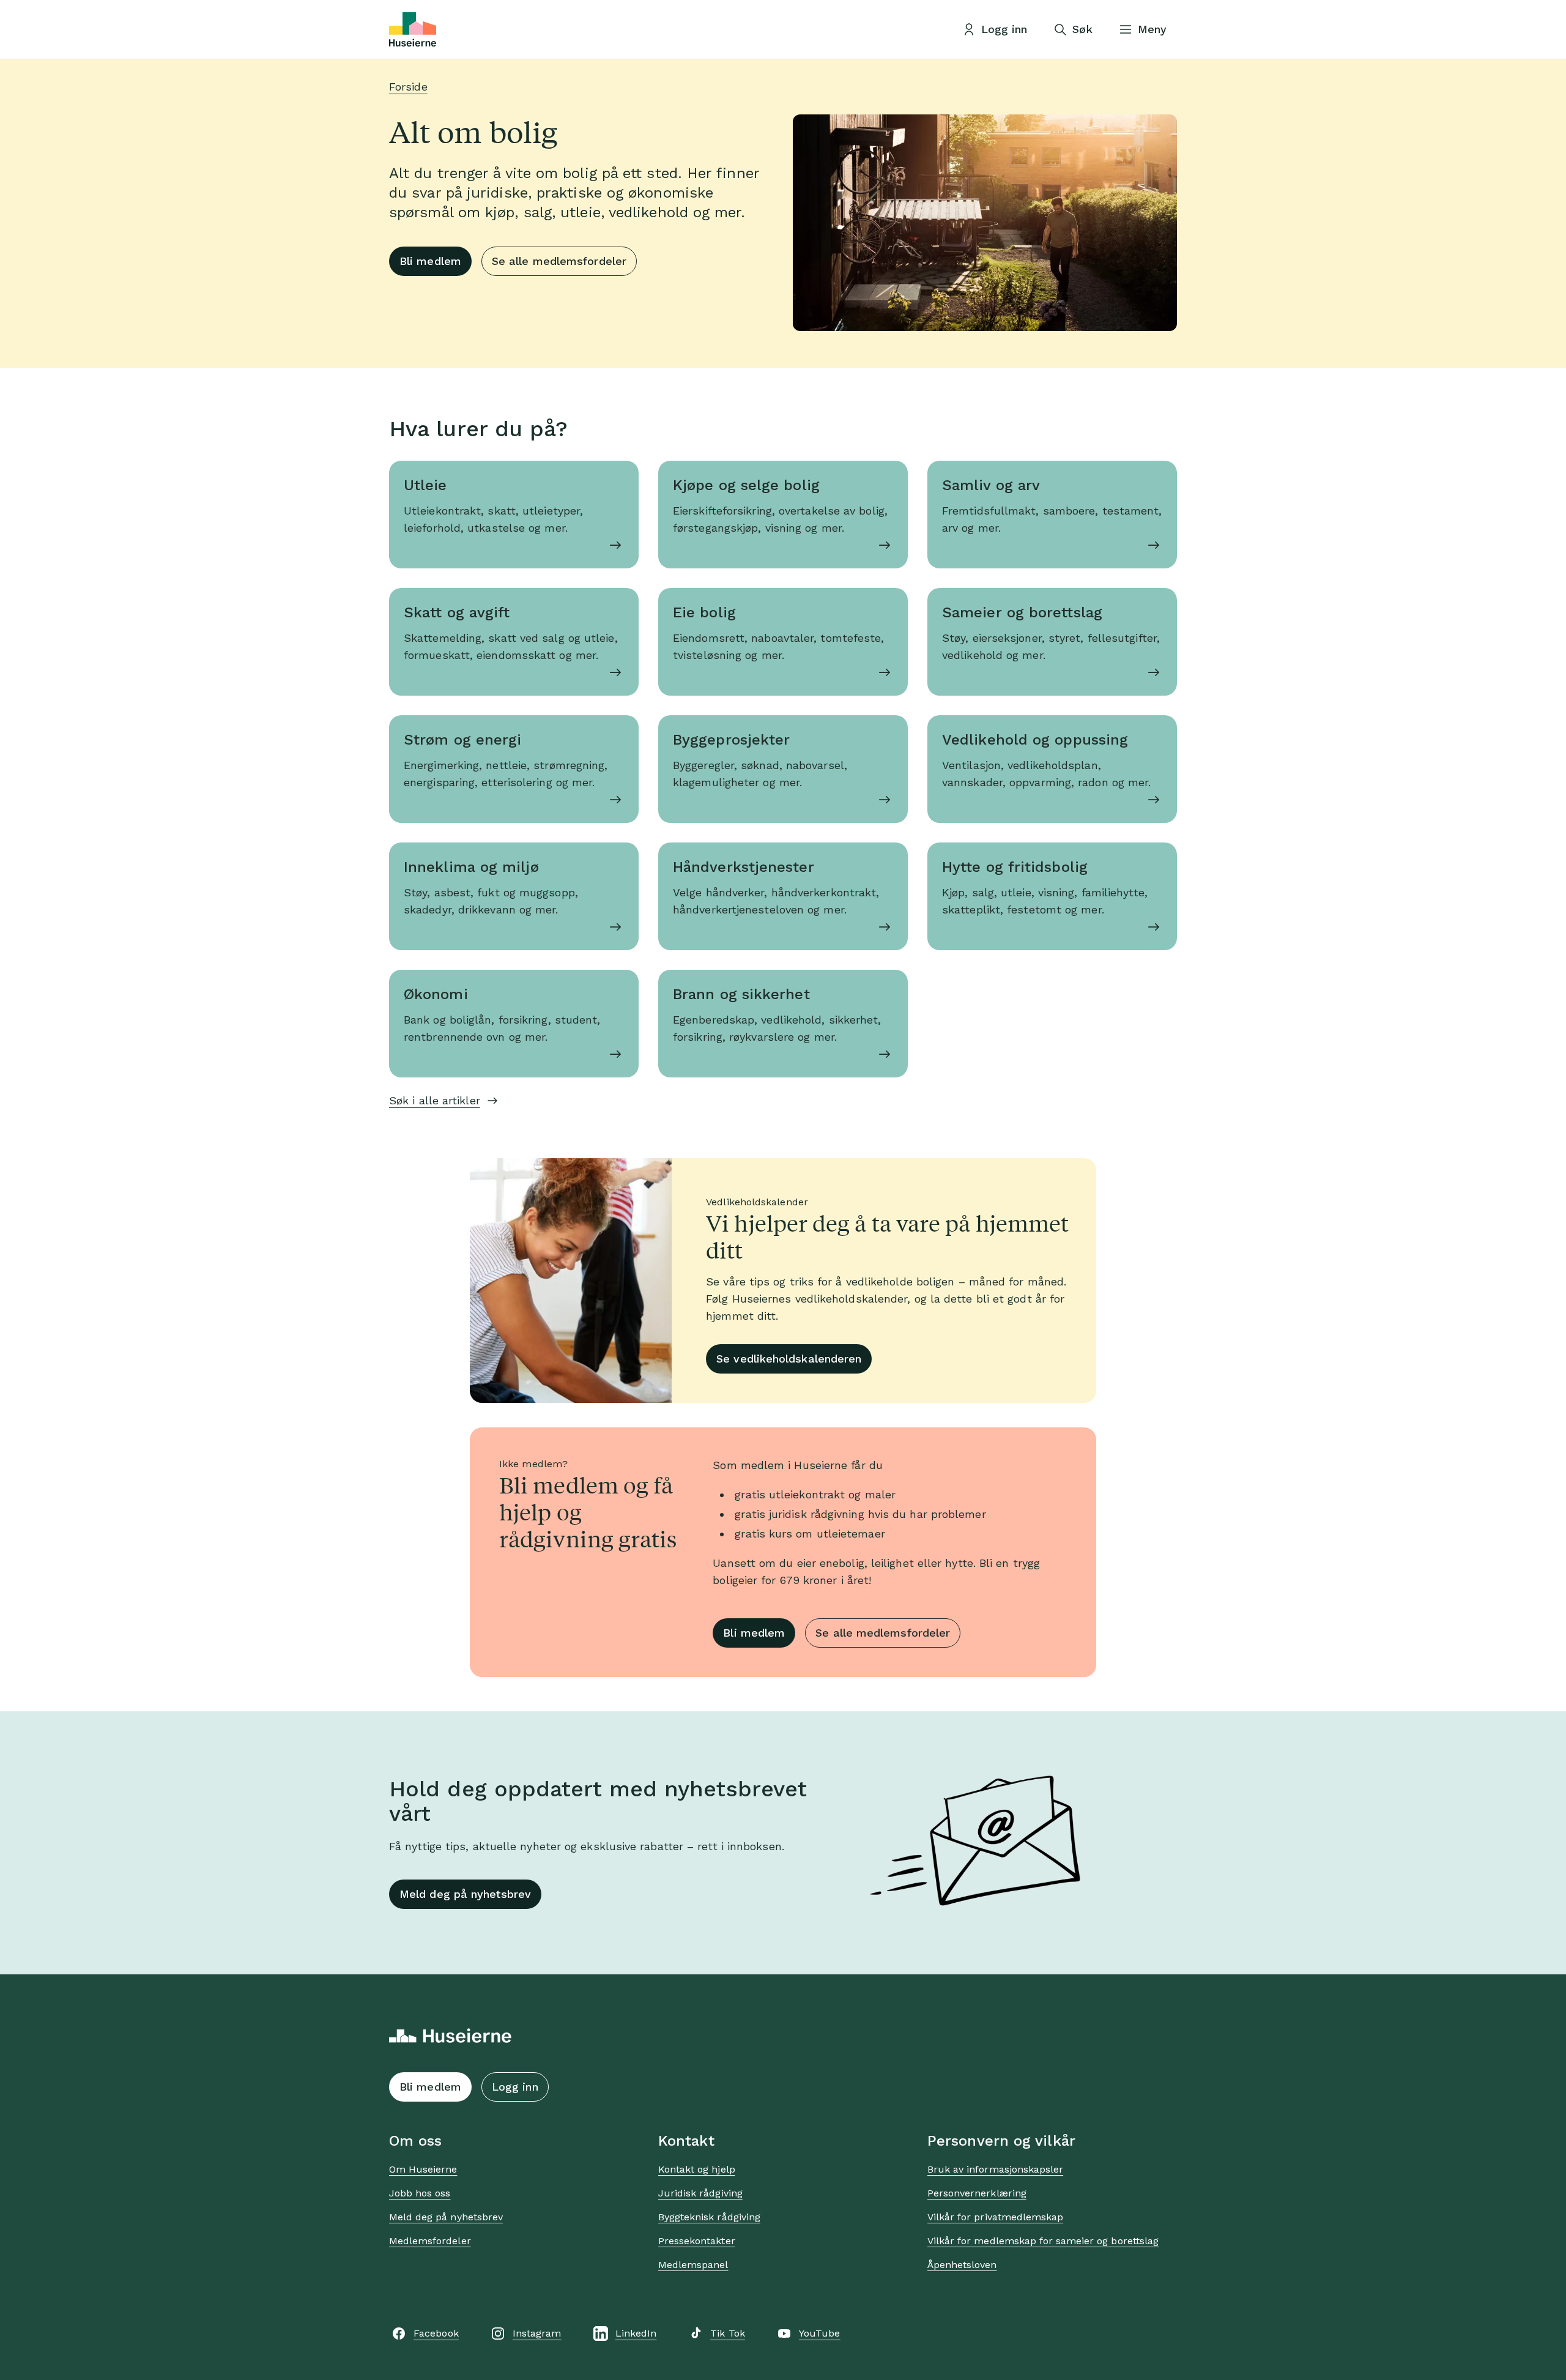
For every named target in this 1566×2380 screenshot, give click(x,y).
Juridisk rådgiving (700, 2193)
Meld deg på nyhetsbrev (465, 1894)
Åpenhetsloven (962, 2265)
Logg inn (515, 2087)
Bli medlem (430, 261)
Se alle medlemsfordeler (559, 261)
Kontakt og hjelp (697, 2169)
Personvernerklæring (977, 2193)
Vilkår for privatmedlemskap (995, 2217)
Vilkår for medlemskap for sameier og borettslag (1043, 2241)
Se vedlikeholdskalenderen (789, 1359)
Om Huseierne (423, 2169)
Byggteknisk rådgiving (709, 2217)
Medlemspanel (693, 2265)
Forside (408, 87)
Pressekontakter (697, 2241)
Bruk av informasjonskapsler (995, 2169)
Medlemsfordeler (430, 2241)
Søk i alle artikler (435, 1100)
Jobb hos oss (420, 2193)
